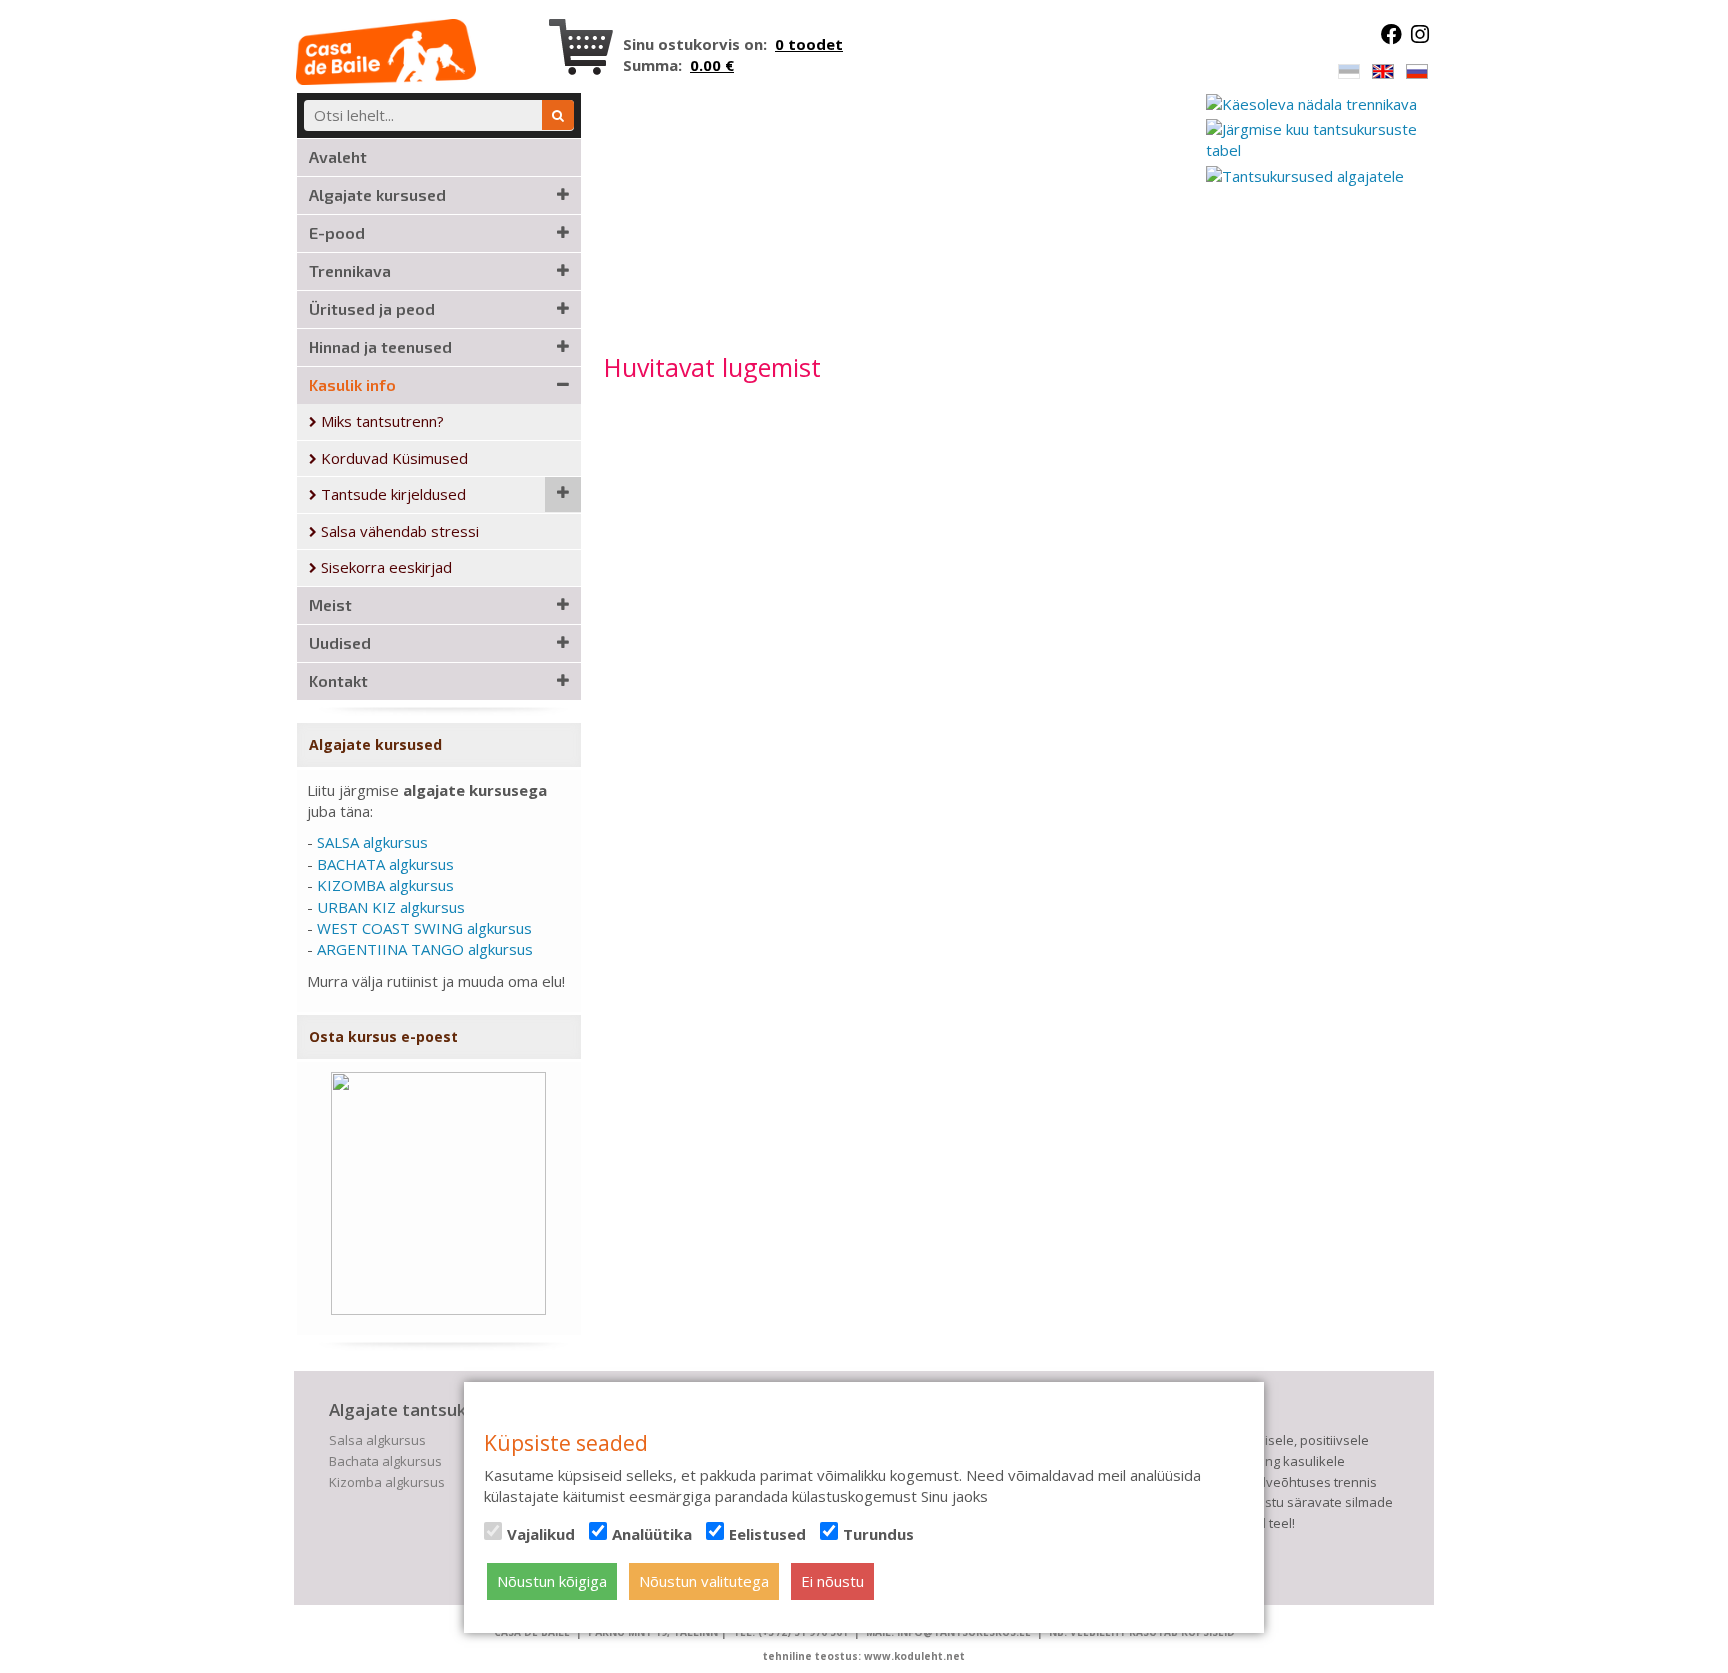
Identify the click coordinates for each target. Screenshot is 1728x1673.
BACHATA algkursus (385, 864)
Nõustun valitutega (704, 1581)
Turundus (878, 1534)
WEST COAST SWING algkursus (424, 928)
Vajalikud (541, 1534)
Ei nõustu (832, 1581)
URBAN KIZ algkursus (391, 907)
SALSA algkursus (372, 842)
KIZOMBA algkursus (385, 885)
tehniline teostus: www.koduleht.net (864, 1656)
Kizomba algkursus (387, 1482)
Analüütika (652, 1534)
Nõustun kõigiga (552, 1581)
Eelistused (767, 1534)
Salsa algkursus (377, 1440)
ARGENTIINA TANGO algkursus (425, 949)
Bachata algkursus (385, 1461)
